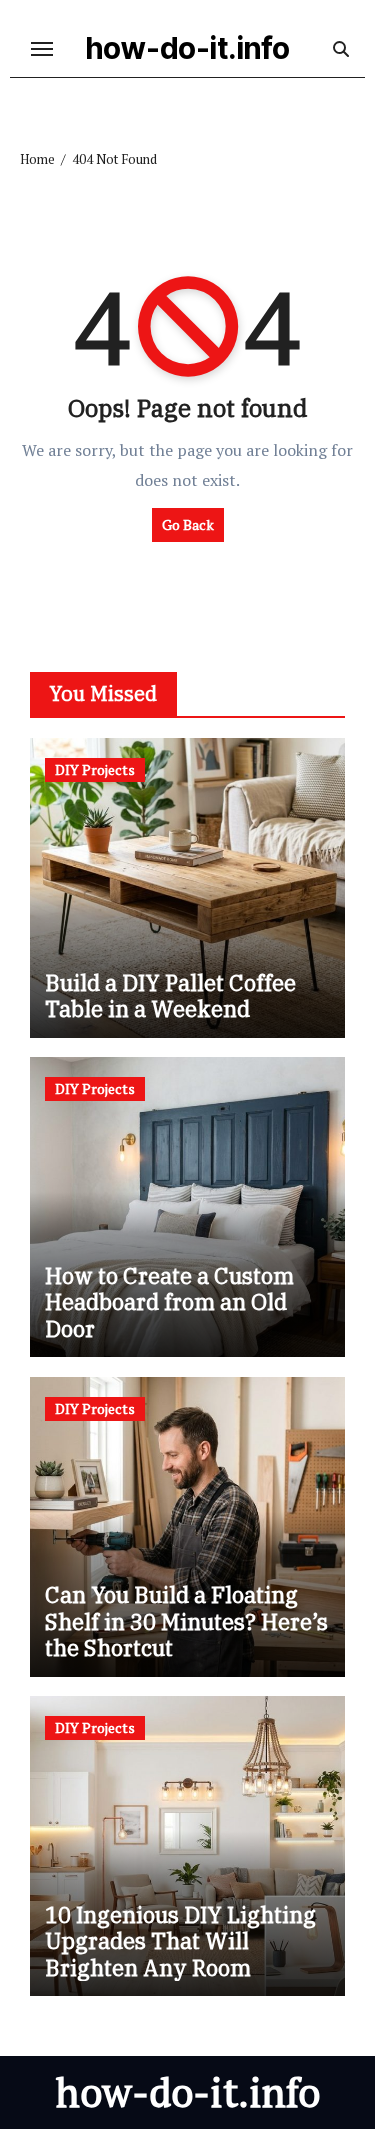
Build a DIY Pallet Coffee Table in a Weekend (170, 995)
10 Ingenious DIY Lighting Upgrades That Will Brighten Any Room (180, 1941)
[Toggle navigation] (42, 49)
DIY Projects (95, 769)
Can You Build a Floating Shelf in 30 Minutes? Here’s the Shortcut (186, 1621)
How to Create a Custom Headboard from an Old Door (169, 1302)
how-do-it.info (188, 48)
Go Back (188, 524)
